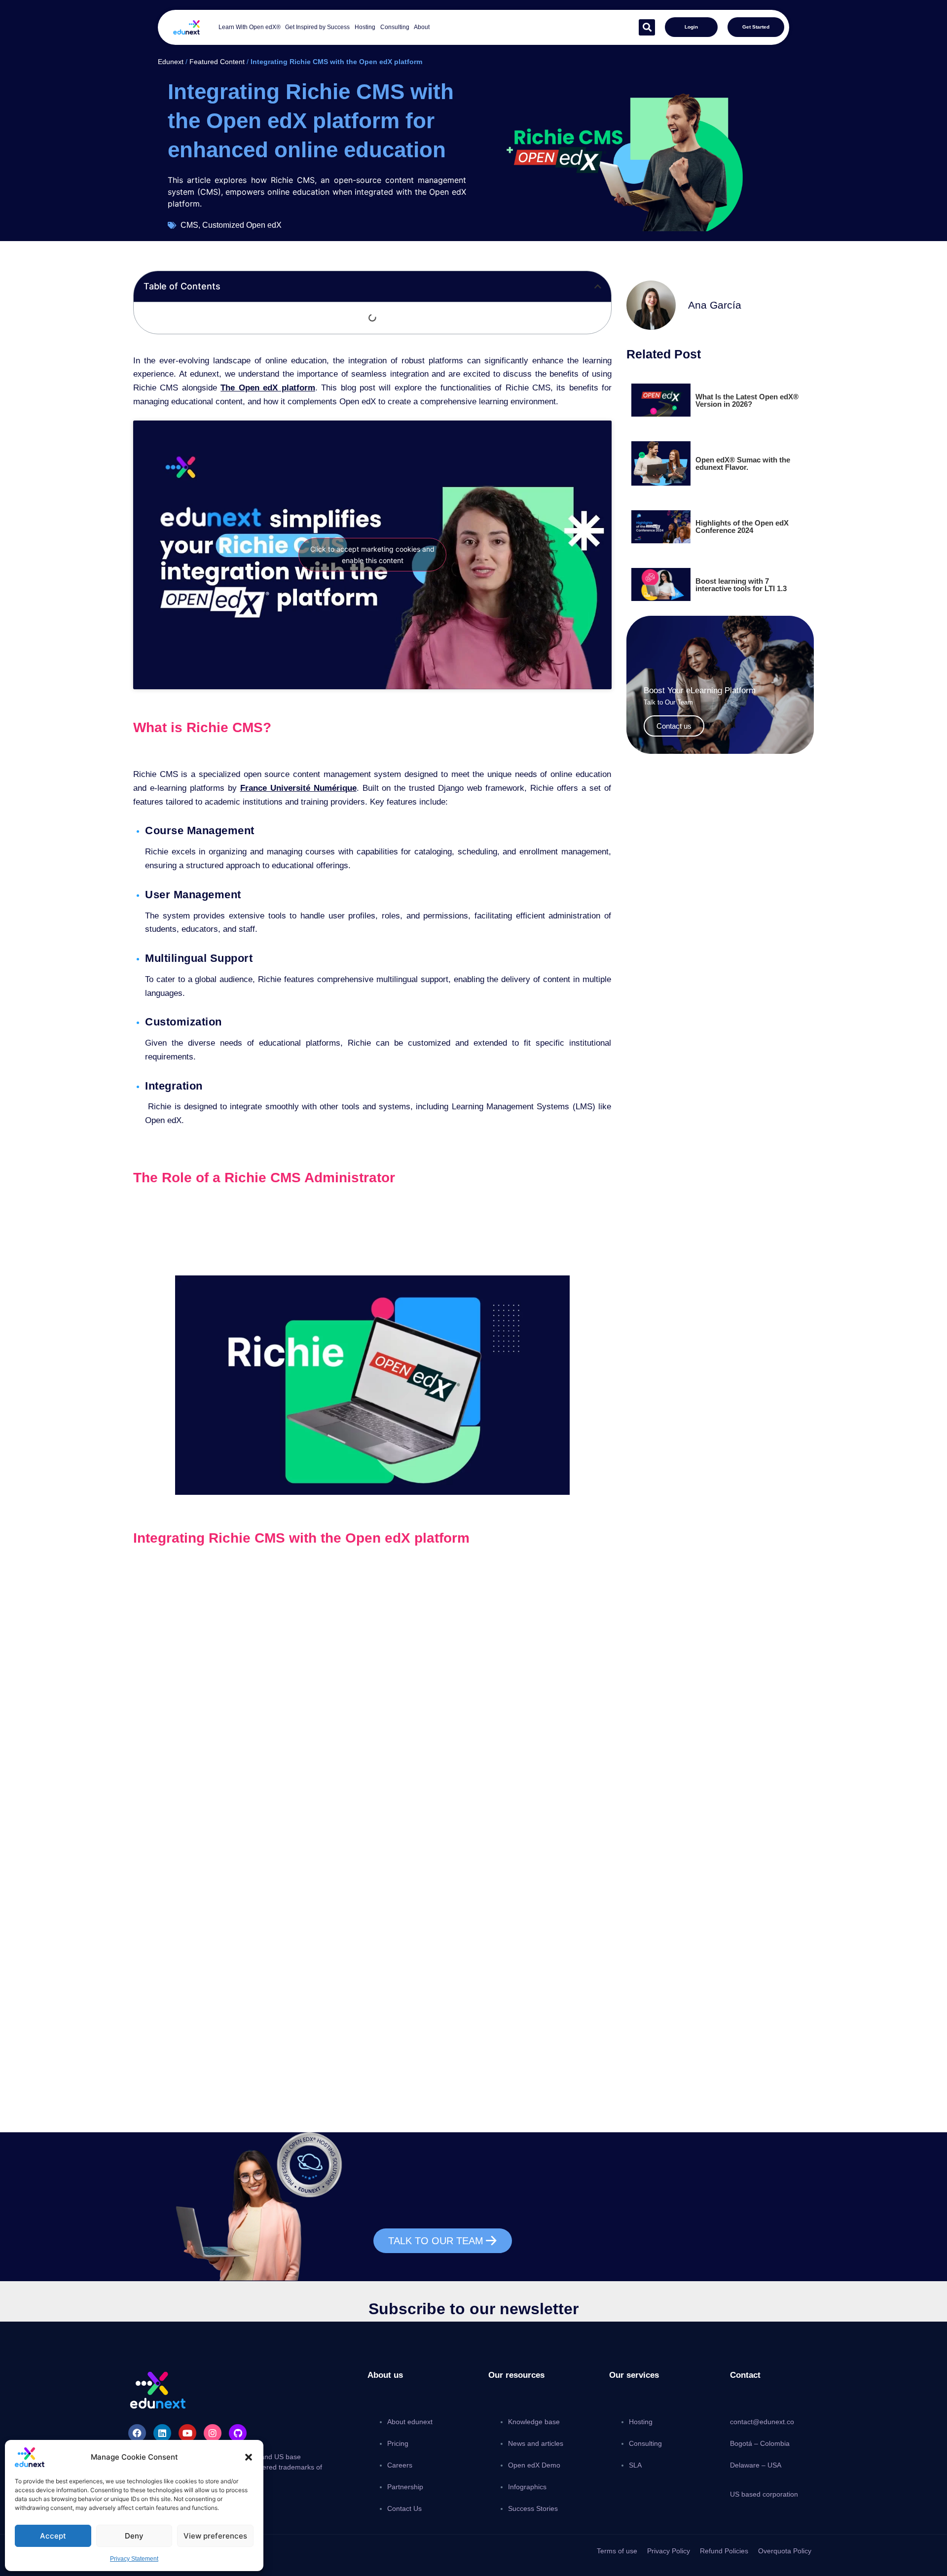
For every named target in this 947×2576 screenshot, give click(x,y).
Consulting (395, 27)
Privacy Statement (134, 2559)
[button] (249, 2457)
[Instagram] (213, 2433)
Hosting (365, 27)
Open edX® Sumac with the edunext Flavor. (743, 463)
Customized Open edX (242, 225)
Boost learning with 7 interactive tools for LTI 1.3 (741, 585)
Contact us (674, 726)
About (422, 27)
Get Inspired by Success (317, 27)
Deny (134, 2536)
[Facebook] (137, 2433)
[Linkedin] (162, 2433)
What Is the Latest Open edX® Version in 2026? (747, 400)
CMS (189, 225)
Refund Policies (724, 2551)
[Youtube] (187, 2433)
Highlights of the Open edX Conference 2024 (742, 527)
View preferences (215, 2536)
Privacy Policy (669, 2551)
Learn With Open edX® (250, 27)
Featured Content (217, 62)
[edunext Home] (186, 27)
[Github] (238, 2433)
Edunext (171, 62)
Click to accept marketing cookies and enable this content (372, 555)
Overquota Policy (785, 2551)
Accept (53, 2536)
